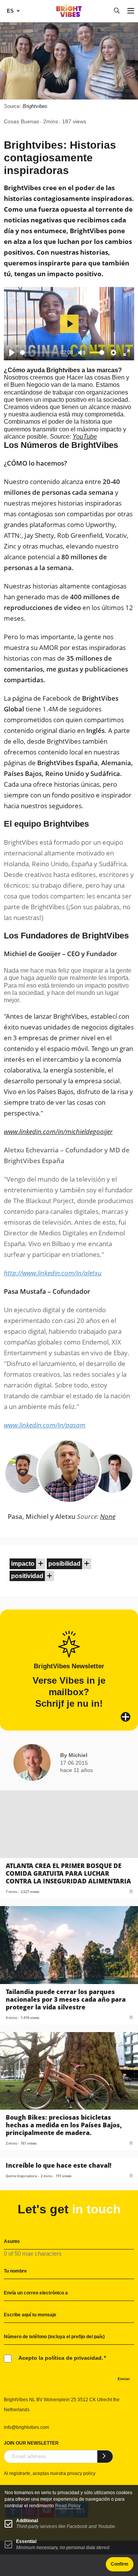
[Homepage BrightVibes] (69, 15)
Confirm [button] (120, 2564)
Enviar (124, 2379)
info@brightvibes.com (26, 2427)
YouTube (85, 437)
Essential (26, 2541)
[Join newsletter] (105, 2457)
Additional (27, 2521)
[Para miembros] (41, 1564)
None (108, 1516)
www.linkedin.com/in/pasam (45, 1425)
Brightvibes (35, 106)
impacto (23, 1564)
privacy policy (81, 2473)
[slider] (39, 352)
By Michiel (74, 1755)
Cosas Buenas (21, 121)
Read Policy (68, 2506)
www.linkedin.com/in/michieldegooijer (58, 1131)
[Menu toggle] (131, 11)
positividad (27, 1576)
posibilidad (64, 1564)
